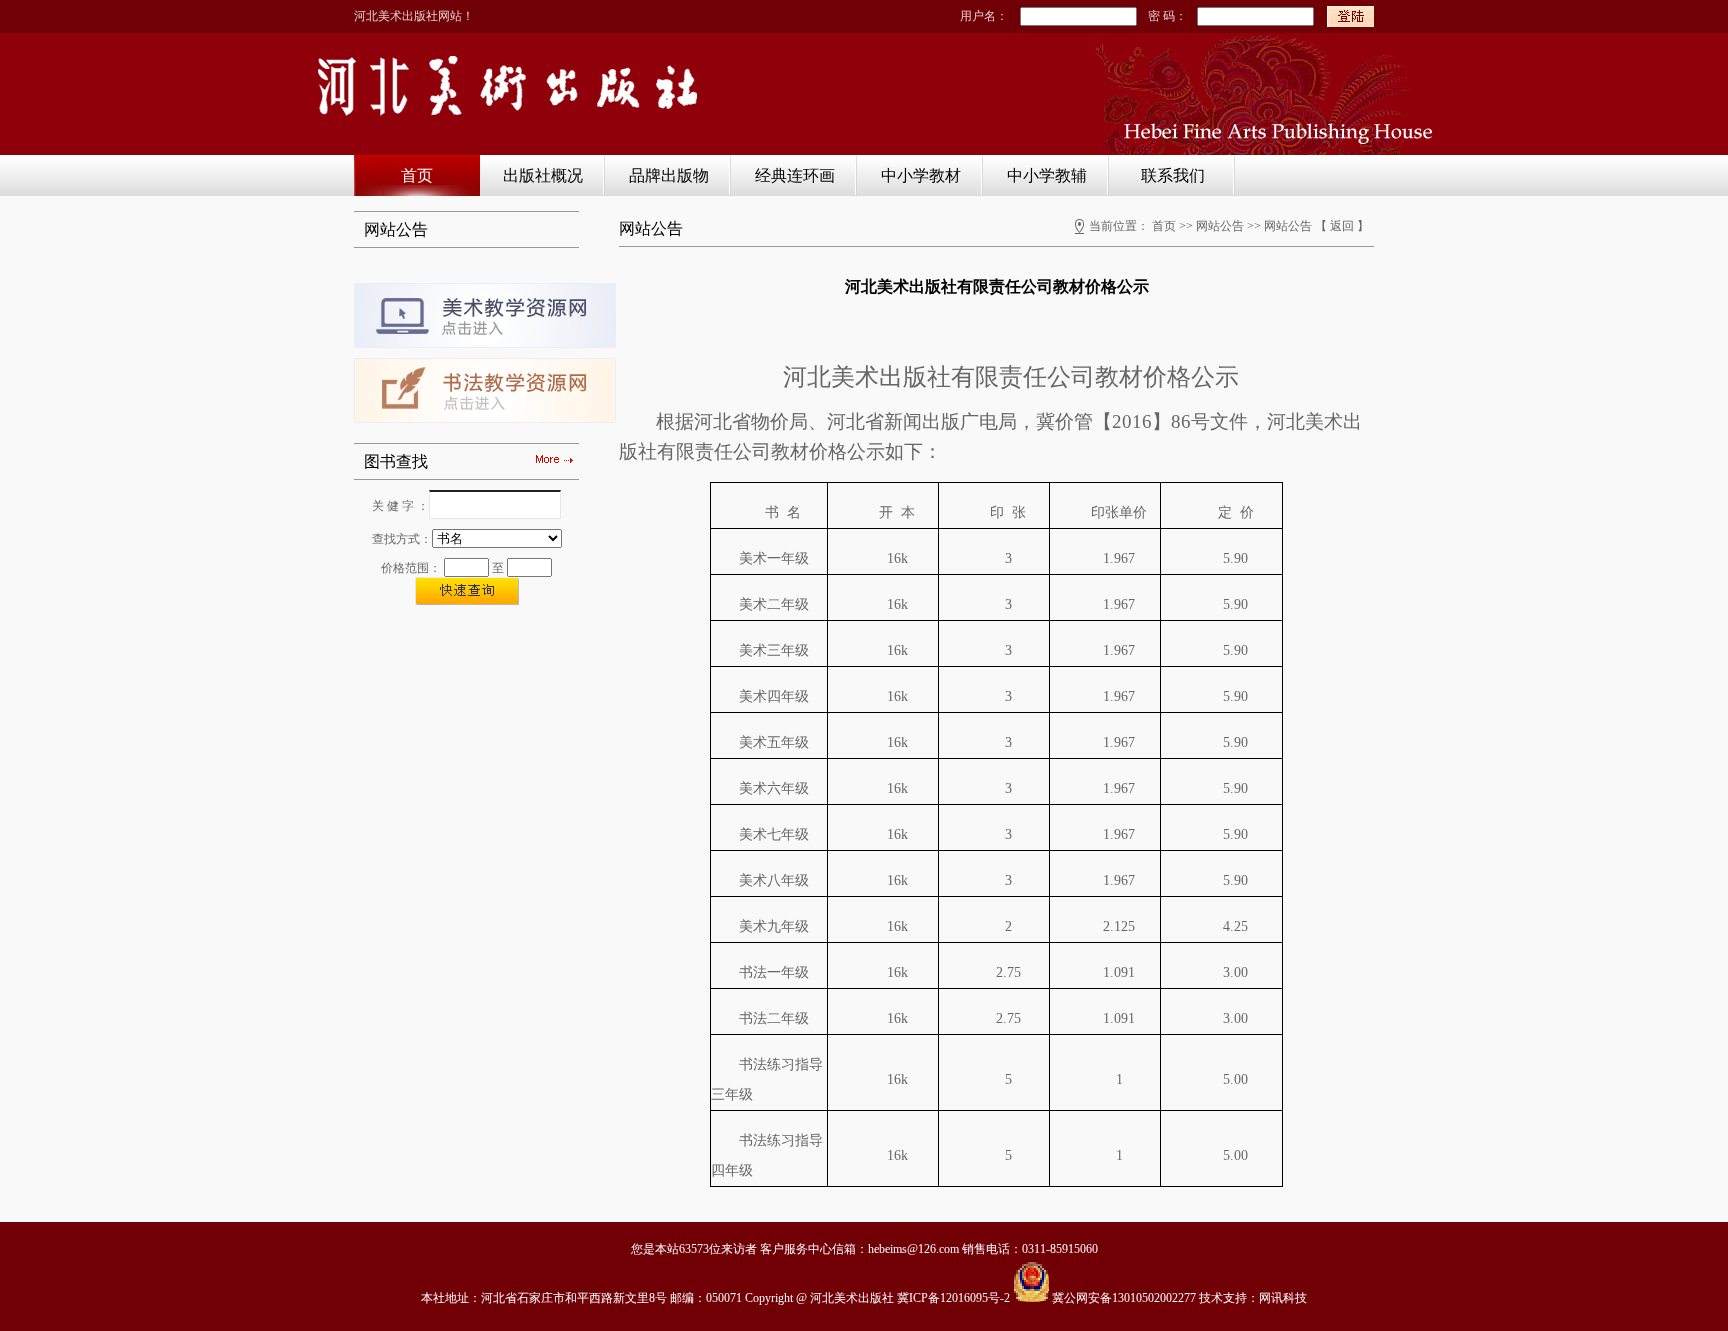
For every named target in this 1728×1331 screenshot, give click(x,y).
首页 (417, 175)
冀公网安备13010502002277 (1124, 1298)
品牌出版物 (669, 175)
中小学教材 (921, 175)
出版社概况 (543, 175)
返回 (1342, 226)
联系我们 (1173, 175)
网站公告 (1220, 226)
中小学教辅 (1047, 175)
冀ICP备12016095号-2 (953, 1298)
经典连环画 (795, 175)
